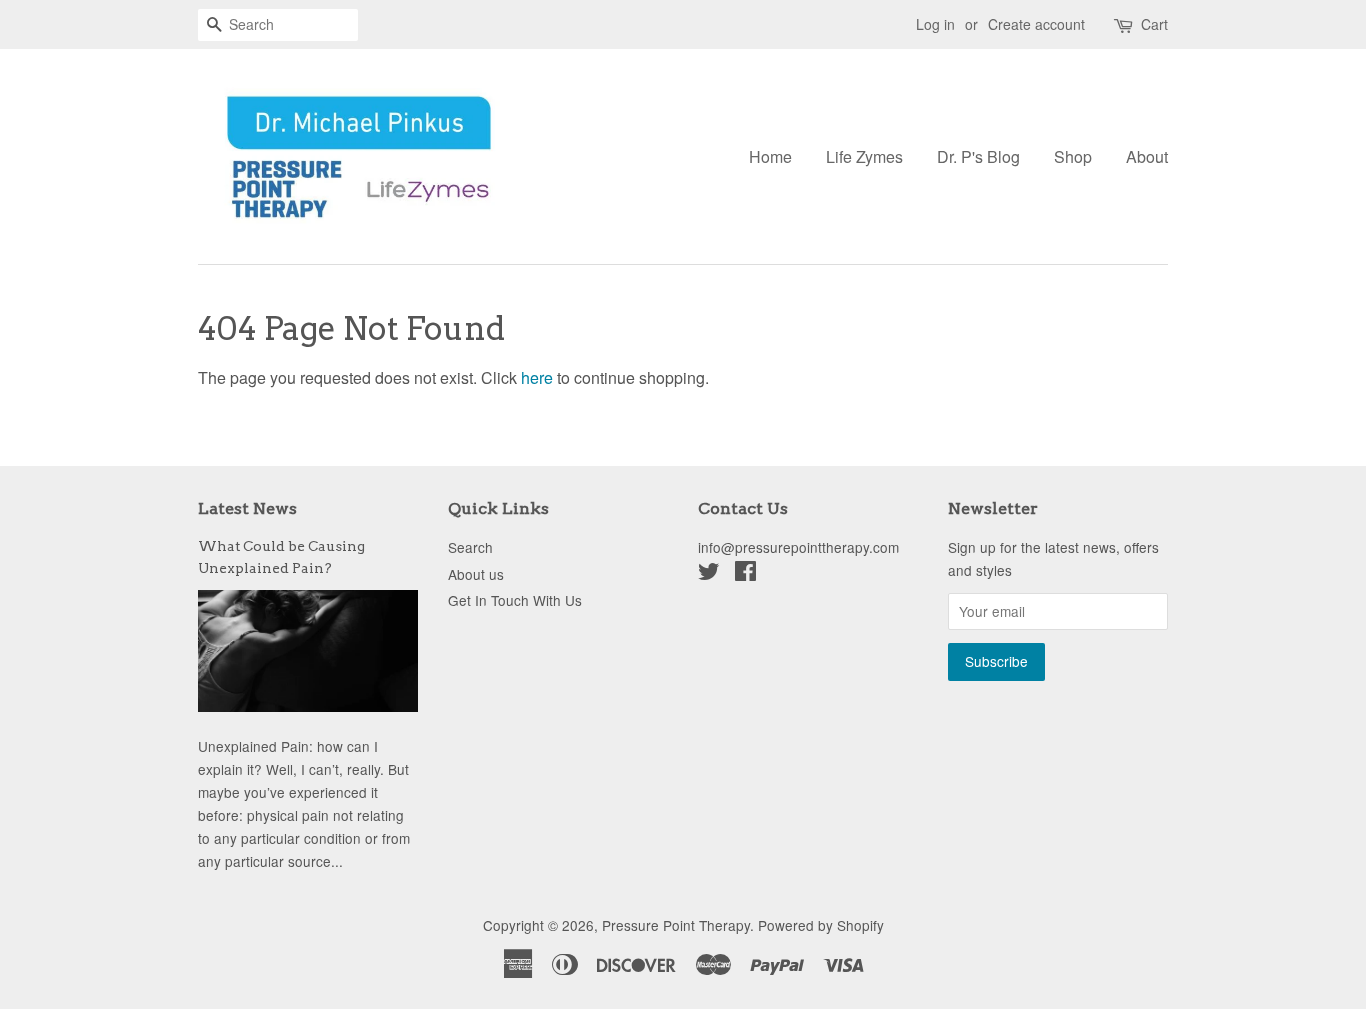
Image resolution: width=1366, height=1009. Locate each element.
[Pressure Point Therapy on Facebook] (745, 574)
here (537, 377)
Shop (1073, 156)
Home (770, 156)
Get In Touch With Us (515, 600)
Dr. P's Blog (978, 156)
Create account (1036, 24)
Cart (1154, 24)
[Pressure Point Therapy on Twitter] (709, 574)
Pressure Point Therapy (676, 925)
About (1147, 156)
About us (476, 574)
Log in (935, 24)
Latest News (247, 508)
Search (470, 547)
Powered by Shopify (821, 925)
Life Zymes (864, 156)
